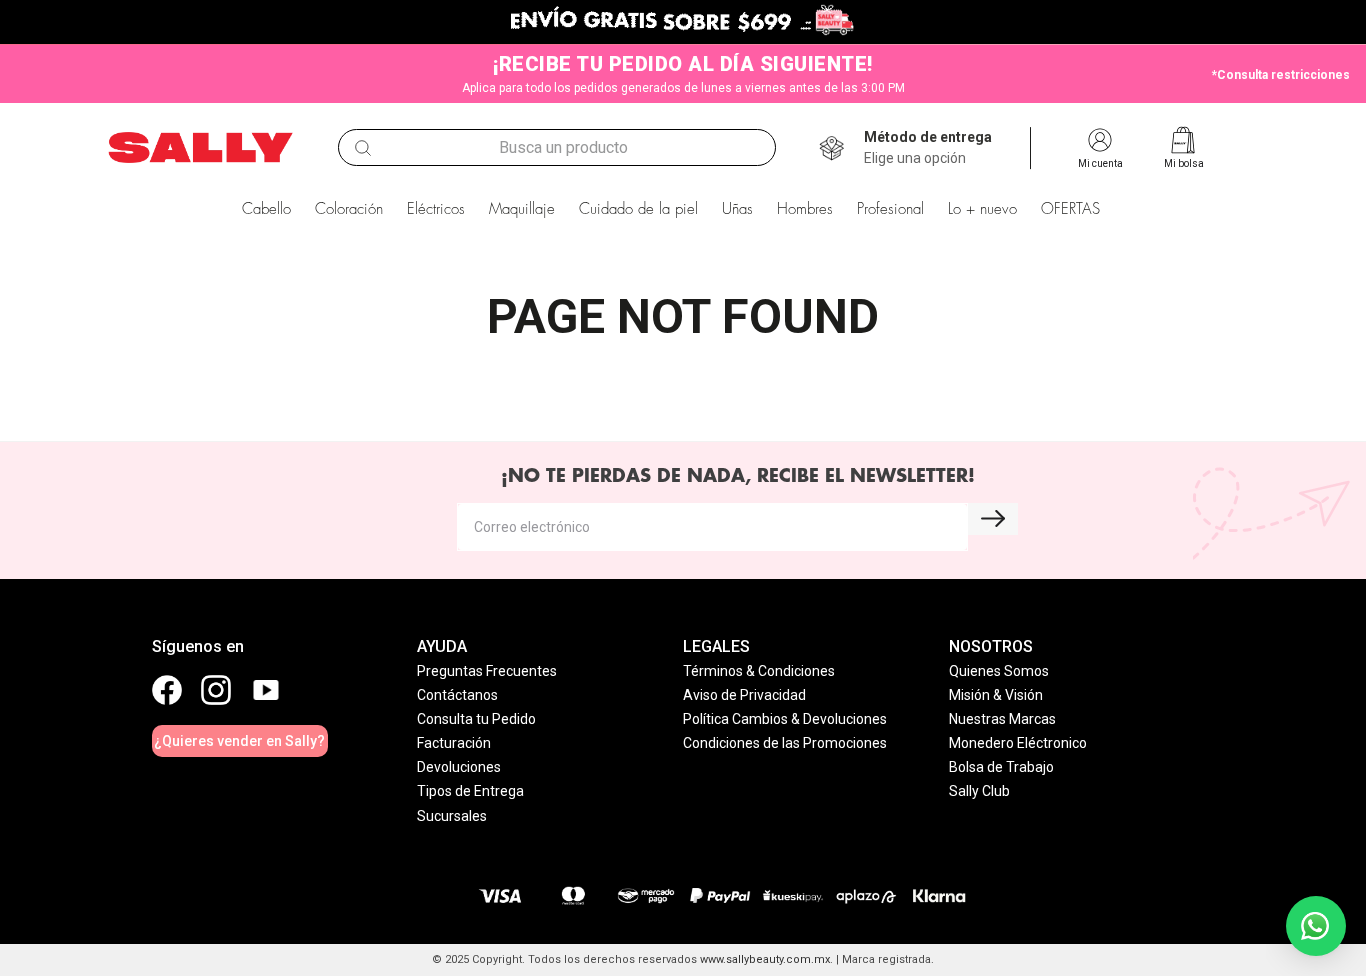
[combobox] (557, 147)
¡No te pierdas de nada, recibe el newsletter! (738, 476)
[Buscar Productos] (363, 148)
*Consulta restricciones (1281, 75)
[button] (928, 148)
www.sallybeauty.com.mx (765, 959)
